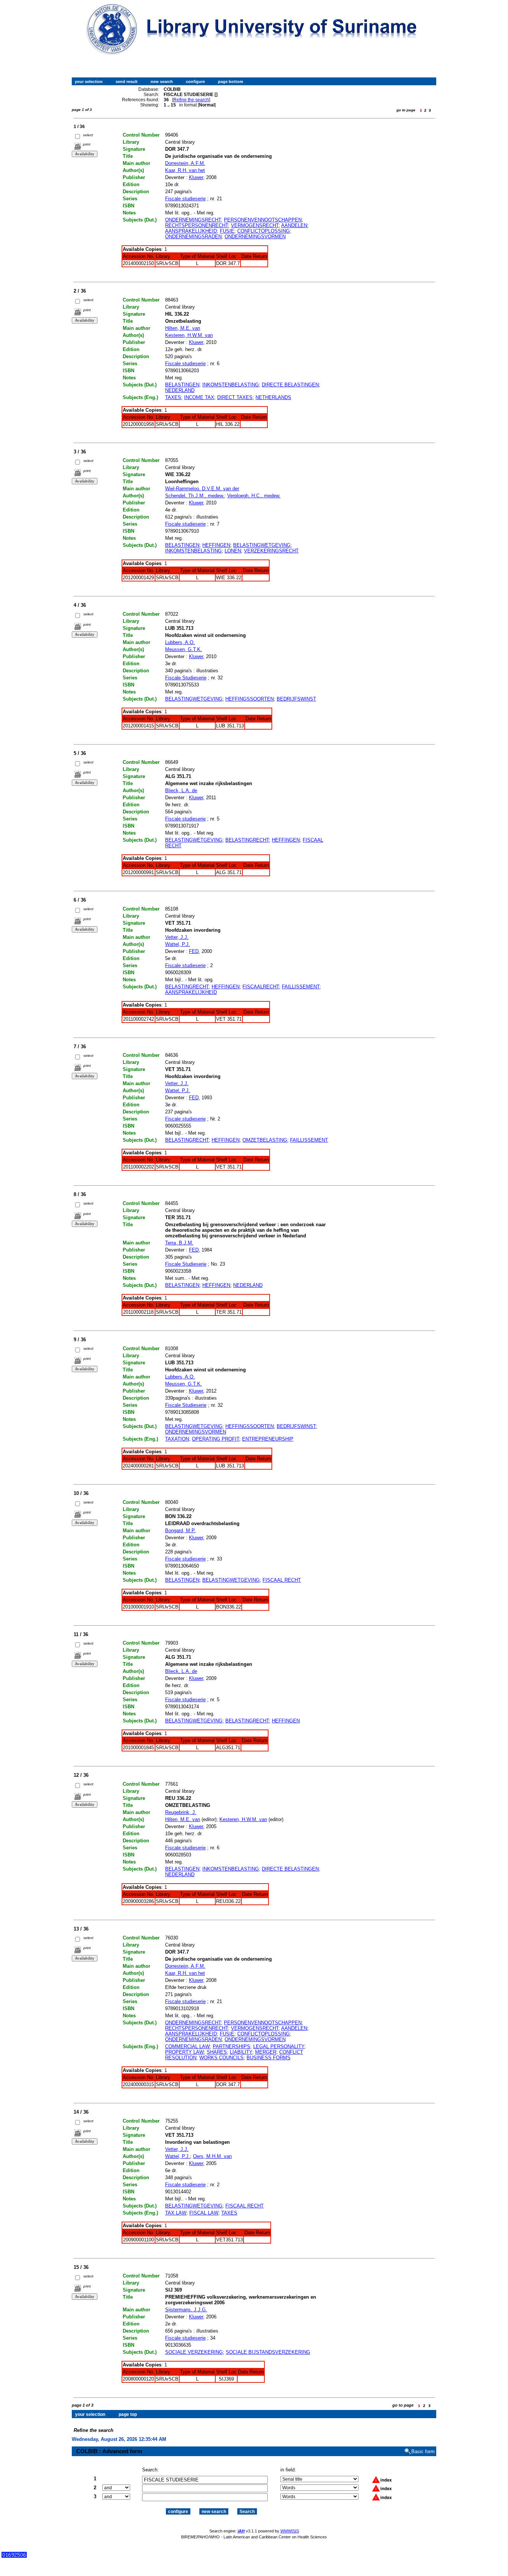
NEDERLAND (180, 390)
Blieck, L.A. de (181, 790)
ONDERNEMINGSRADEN (193, 237)
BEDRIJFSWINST (296, 699)
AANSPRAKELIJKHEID (191, 231)
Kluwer (196, 177)
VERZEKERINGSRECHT (271, 551)
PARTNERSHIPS (232, 2046)
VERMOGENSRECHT (255, 225)
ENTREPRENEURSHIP (268, 1439)
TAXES (173, 397)
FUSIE (227, 231)
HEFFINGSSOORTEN (250, 699)
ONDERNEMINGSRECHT (193, 220)
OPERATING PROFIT (216, 1439)
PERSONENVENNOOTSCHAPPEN (263, 220)
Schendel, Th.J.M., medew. (195, 496)
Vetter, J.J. (177, 937)
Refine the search (191, 100)
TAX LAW (176, 2213)
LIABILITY (241, 2052)
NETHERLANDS (273, 397)
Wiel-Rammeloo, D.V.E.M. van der (202, 489)
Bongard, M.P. (180, 1531)
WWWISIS (290, 2531)
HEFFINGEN (216, 545)
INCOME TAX (199, 397)
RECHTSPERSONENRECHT (197, 225)
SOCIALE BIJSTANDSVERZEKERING (268, 2352)
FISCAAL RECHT (282, 1580)
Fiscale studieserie (185, 199)
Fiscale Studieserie (186, 678)
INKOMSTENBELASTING (231, 385)
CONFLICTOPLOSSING (263, 231)
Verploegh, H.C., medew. (254, 496)
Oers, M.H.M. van (212, 2156)
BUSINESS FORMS (269, 2058)
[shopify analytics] (14, 2556)
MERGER (266, 2052)
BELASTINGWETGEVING (262, 545)
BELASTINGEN (182, 385)
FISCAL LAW (204, 2213)
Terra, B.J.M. (179, 1243)
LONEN (233, 551)
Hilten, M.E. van (183, 328)
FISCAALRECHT (261, 987)
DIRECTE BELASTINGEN (290, 385)
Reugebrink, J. (181, 1812)
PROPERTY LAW (184, 2052)
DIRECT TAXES (235, 397)
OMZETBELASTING (265, 1140)
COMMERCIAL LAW (187, 2046)
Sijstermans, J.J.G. (186, 2310)
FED (194, 951)
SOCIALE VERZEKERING (194, 2352)
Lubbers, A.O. (180, 642)
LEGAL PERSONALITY (279, 2046)
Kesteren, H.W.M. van (189, 335)
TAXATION (177, 1439)
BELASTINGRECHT (247, 840)
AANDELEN (294, 225)
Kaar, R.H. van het (185, 170)
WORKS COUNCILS (221, 2058)
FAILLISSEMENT (301, 987)
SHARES (217, 2052)
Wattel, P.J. (178, 944)
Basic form (423, 2451)
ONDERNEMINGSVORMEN (255, 237)
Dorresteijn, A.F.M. (185, 163)
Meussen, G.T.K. (184, 649)
